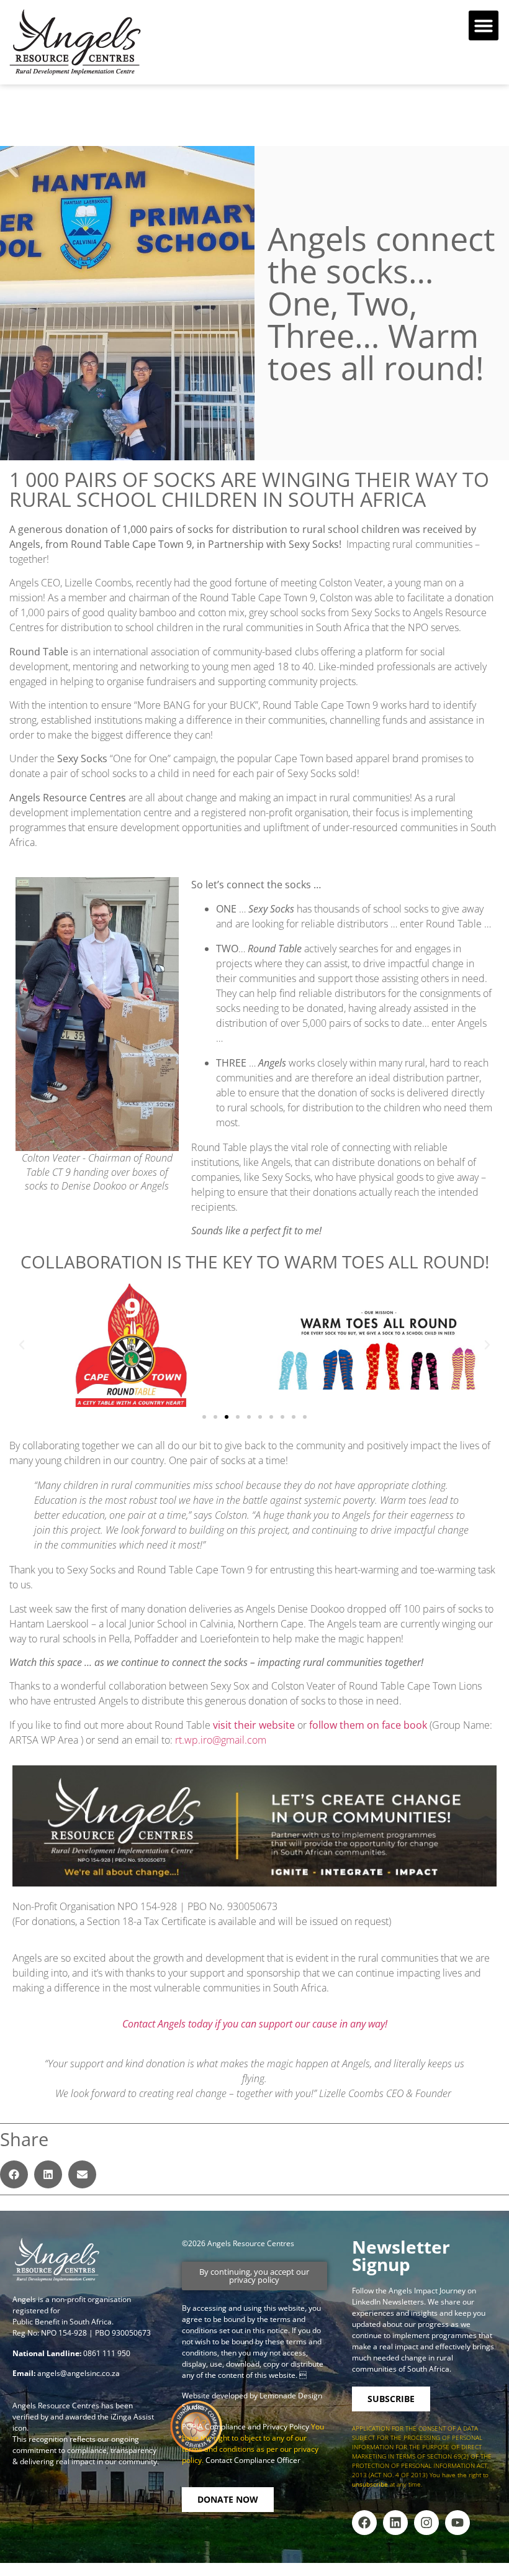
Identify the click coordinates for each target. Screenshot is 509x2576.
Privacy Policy (287, 2427)
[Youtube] (457, 2523)
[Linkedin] (395, 2523)
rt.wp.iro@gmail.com (221, 1740)
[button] (484, 25)
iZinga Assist (132, 2417)
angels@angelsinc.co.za (79, 2373)
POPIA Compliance (214, 2427)
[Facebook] (364, 2523)
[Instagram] (426, 2523)
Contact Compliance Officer (253, 2460)
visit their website (254, 1725)
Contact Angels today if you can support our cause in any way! (255, 2024)
